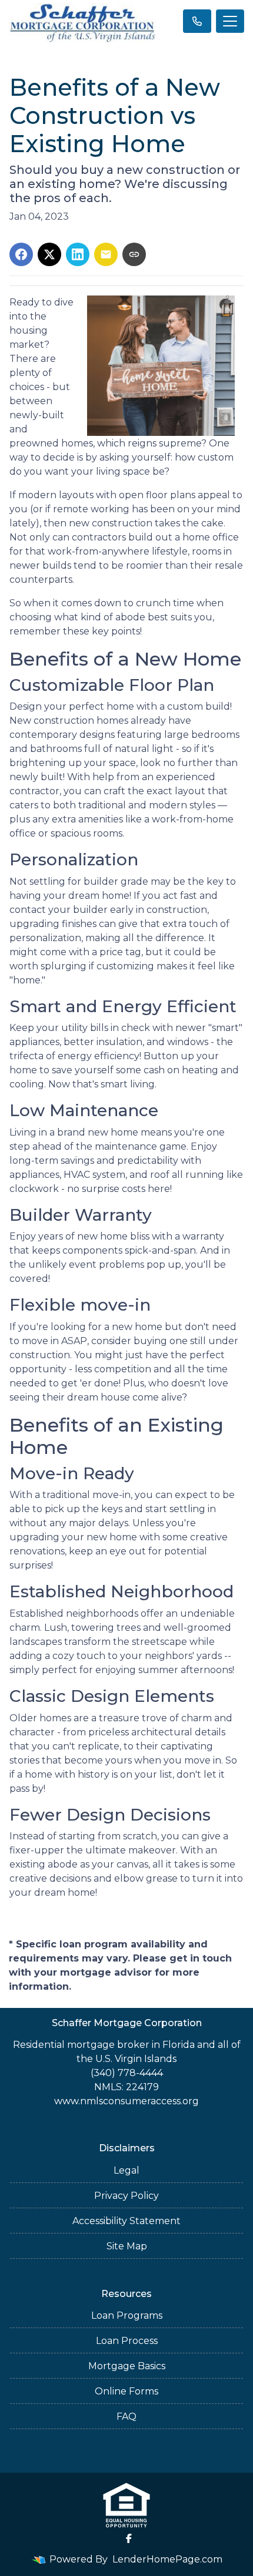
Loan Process (127, 2341)
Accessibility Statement (126, 2221)
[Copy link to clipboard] (134, 254)
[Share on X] (49, 254)
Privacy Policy (126, 2196)
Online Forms (126, 2391)
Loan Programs (127, 2315)
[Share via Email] (106, 254)
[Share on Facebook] (21, 254)
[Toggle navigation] (230, 21)
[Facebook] (129, 2538)
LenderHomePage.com (167, 2559)
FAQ (126, 2417)
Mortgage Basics (127, 2366)
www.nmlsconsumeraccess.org (126, 2101)
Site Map (127, 2246)
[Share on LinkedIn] (78, 254)
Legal (126, 2170)
